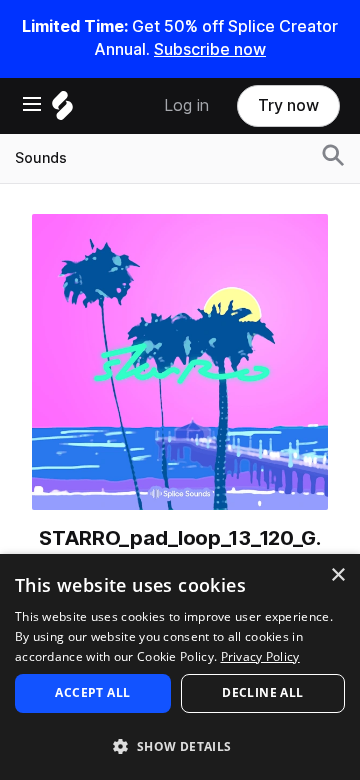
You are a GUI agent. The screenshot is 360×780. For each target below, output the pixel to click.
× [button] (337, 575)
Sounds (41, 158)
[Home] (62, 110)
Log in (186, 105)
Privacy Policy (260, 656)
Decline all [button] (262, 692)
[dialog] (180, 667)
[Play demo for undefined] (180, 362)
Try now (288, 105)
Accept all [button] (92, 692)
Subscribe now (210, 49)
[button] (180, 745)
